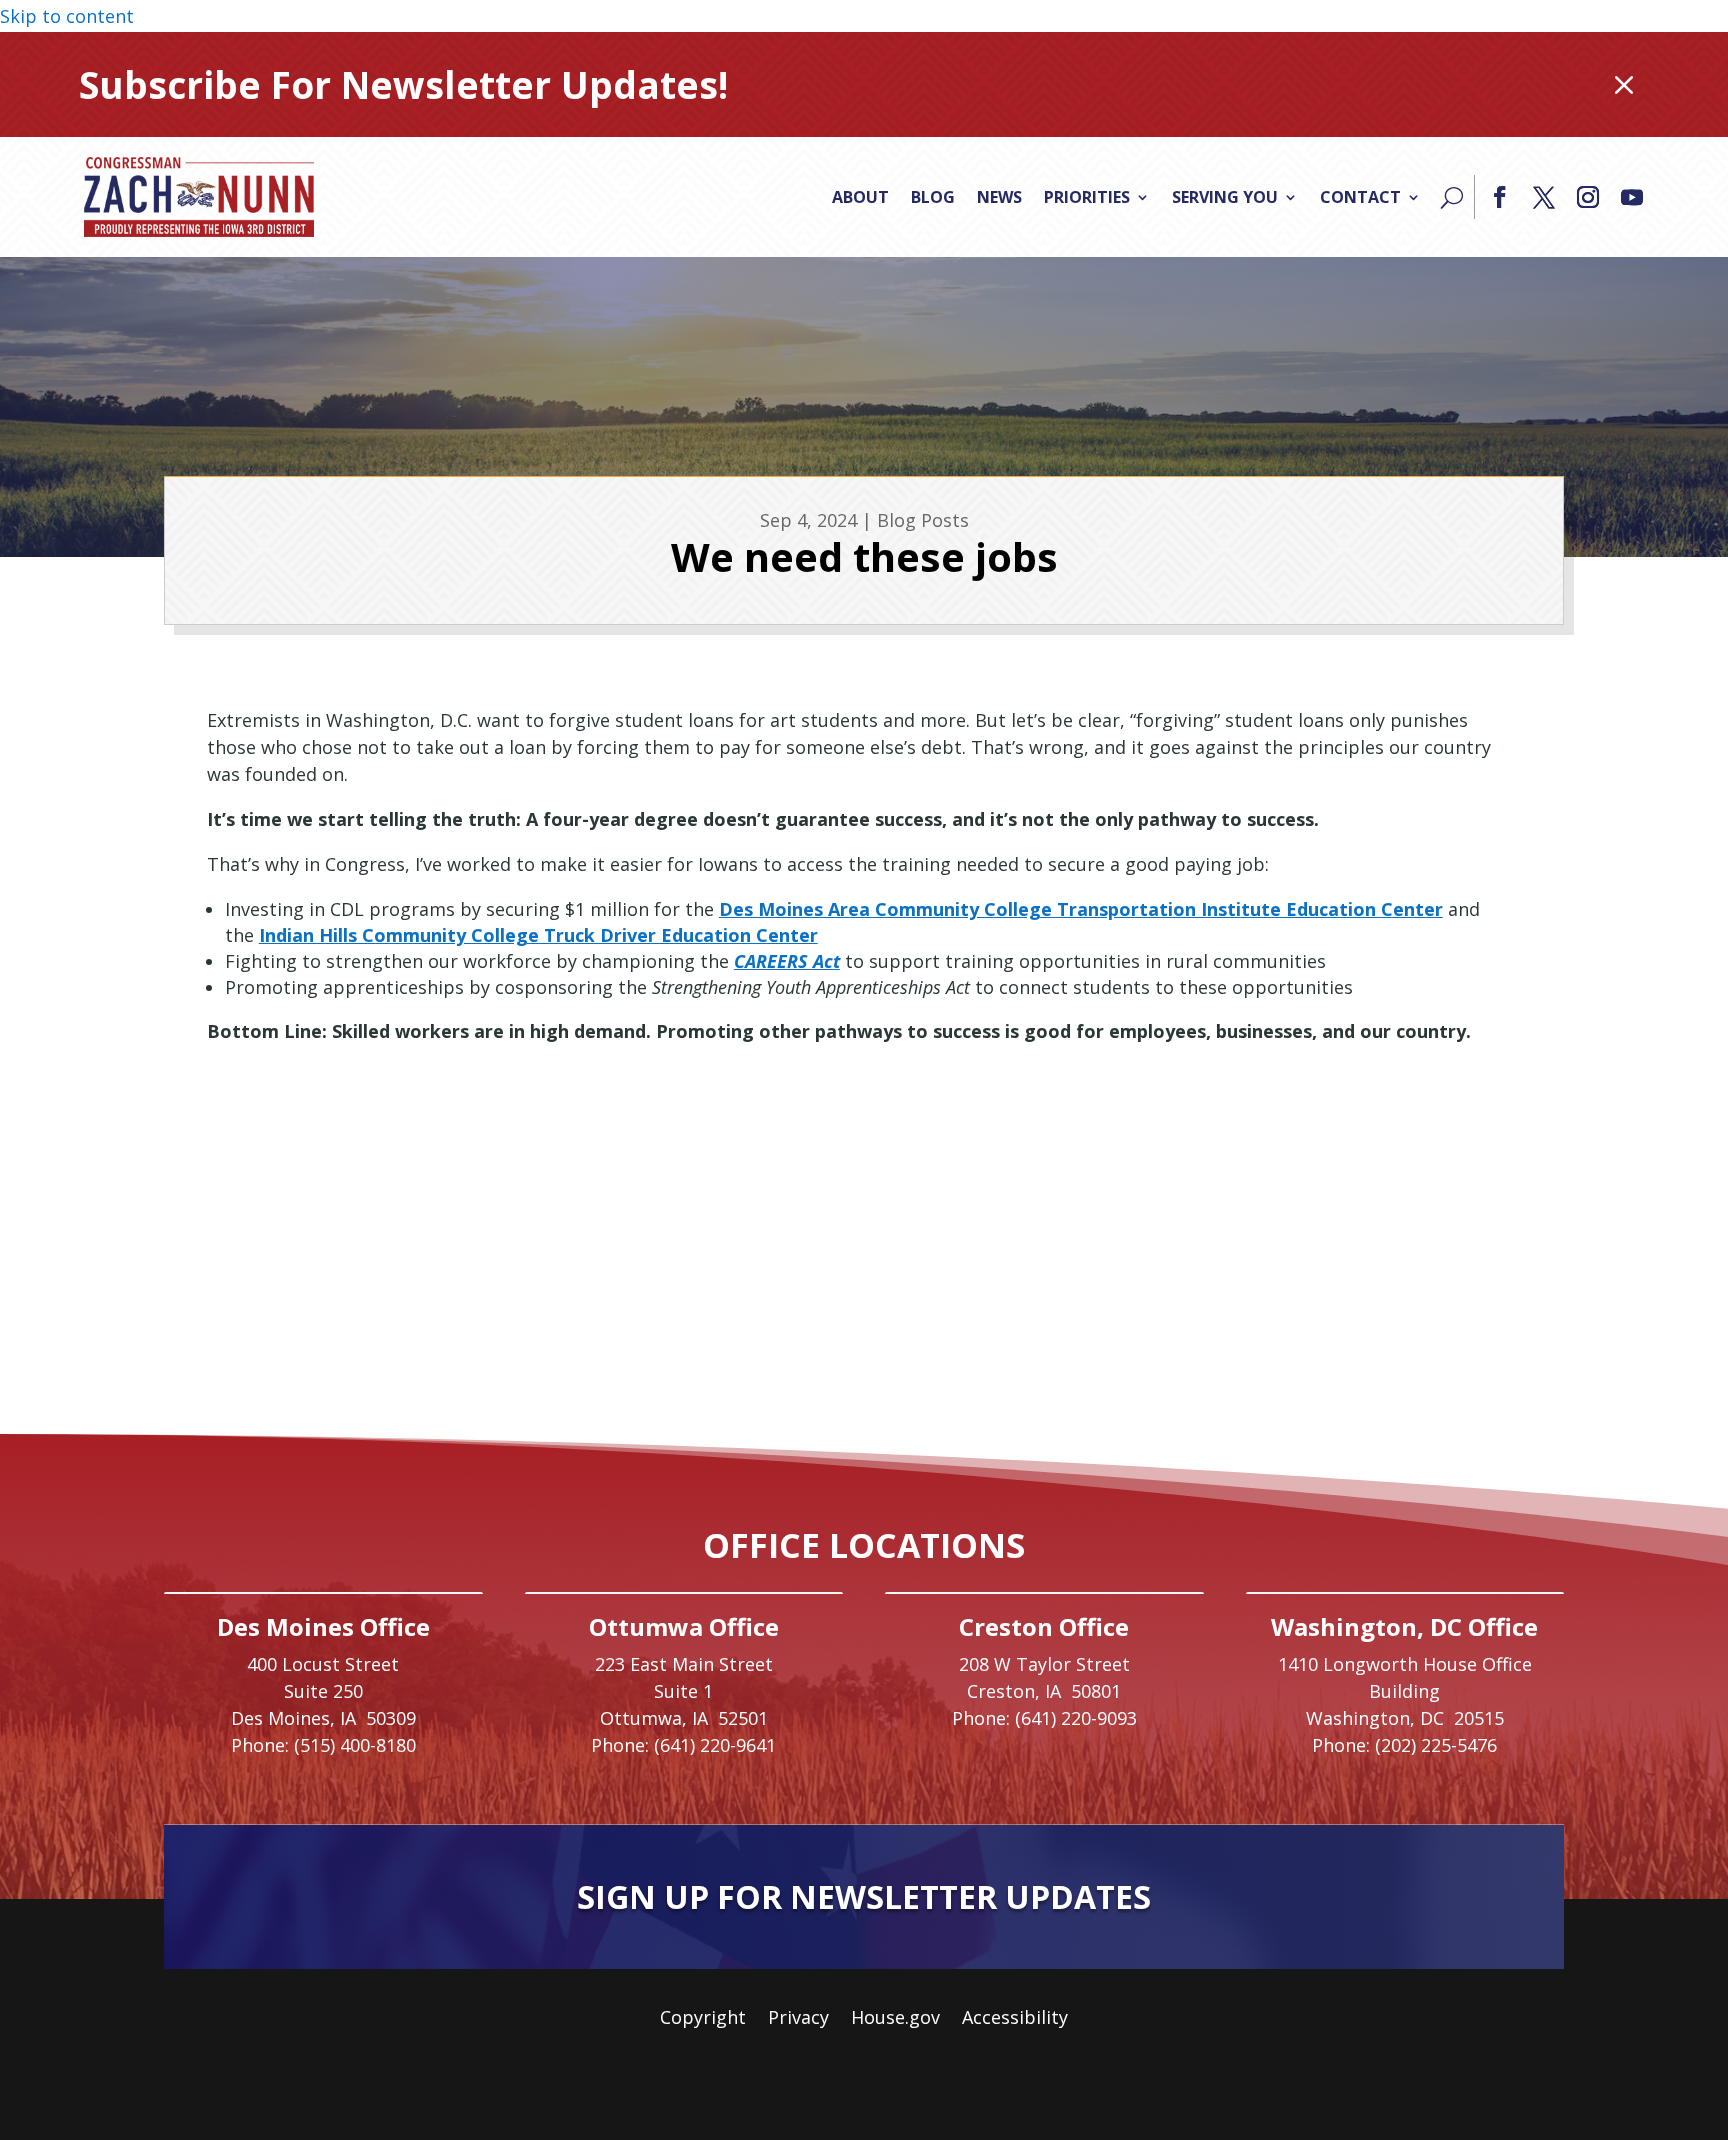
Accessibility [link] (1015, 2019)
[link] (199, 197)
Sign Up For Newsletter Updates (864, 1896)
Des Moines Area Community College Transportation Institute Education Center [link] (1081, 909)
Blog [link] (933, 197)
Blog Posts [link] (923, 520)
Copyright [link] (703, 2019)
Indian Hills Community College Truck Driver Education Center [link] (538, 935)
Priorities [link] (1087, 197)
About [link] (860, 197)
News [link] (999, 197)
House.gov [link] (895, 2019)
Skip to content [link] (67, 16)
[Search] (1452, 197)
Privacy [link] (798, 2019)
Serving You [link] (1225, 197)
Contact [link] (1360, 197)
